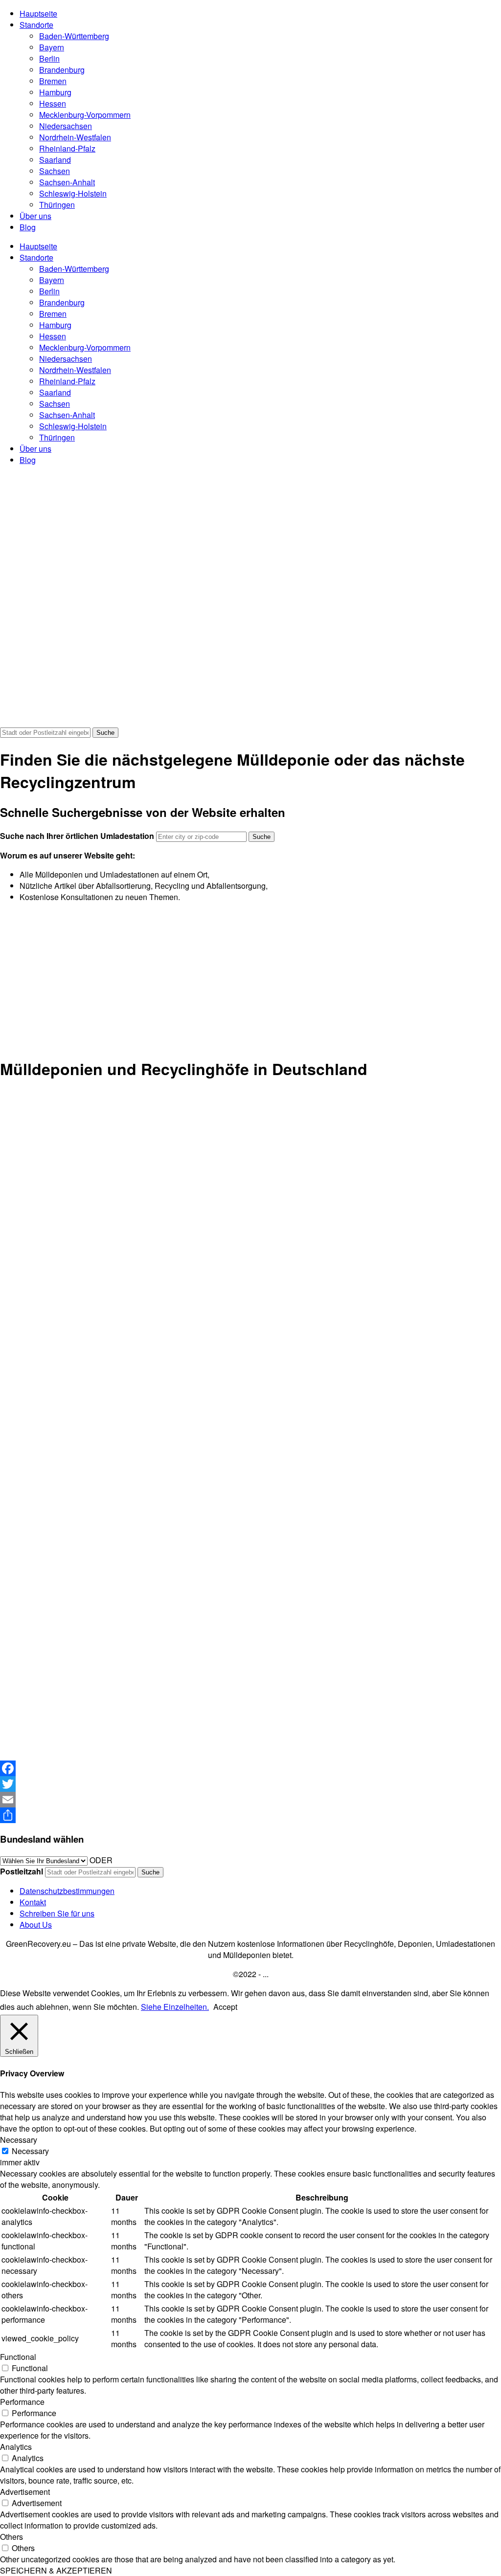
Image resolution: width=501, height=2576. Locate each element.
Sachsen (55, 171)
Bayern (52, 47)
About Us (36, 1925)
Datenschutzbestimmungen (67, 1891)
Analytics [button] (16, 2447)
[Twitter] (250, 1784)
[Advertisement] (250, 979)
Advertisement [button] (25, 2492)
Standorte (36, 25)
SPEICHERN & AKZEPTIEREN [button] (56, 2570)
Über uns (35, 216)
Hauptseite (38, 13)
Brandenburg (62, 70)
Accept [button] (225, 2007)
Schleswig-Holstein (73, 193)
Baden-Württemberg (74, 36)
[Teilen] (250, 1815)
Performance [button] (22, 2402)
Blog (28, 227)
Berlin (49, 58)
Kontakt (33, 1902)
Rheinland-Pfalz (67, 148)
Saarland (55, 160)
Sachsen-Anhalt (67, 182)
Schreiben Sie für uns (57, 1913)
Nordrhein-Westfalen (75, 137)
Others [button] (11, 2537)
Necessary (30, 2151)
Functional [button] (18, 2357)
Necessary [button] (19, 2140)
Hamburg (55, 92)
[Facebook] (250, 1768)
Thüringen (57, 205)
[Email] (250, 1800)
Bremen (53, 81)
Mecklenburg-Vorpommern (85, 115)
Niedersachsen (66, 126)
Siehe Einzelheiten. (175, 2007)
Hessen (53, 103)
